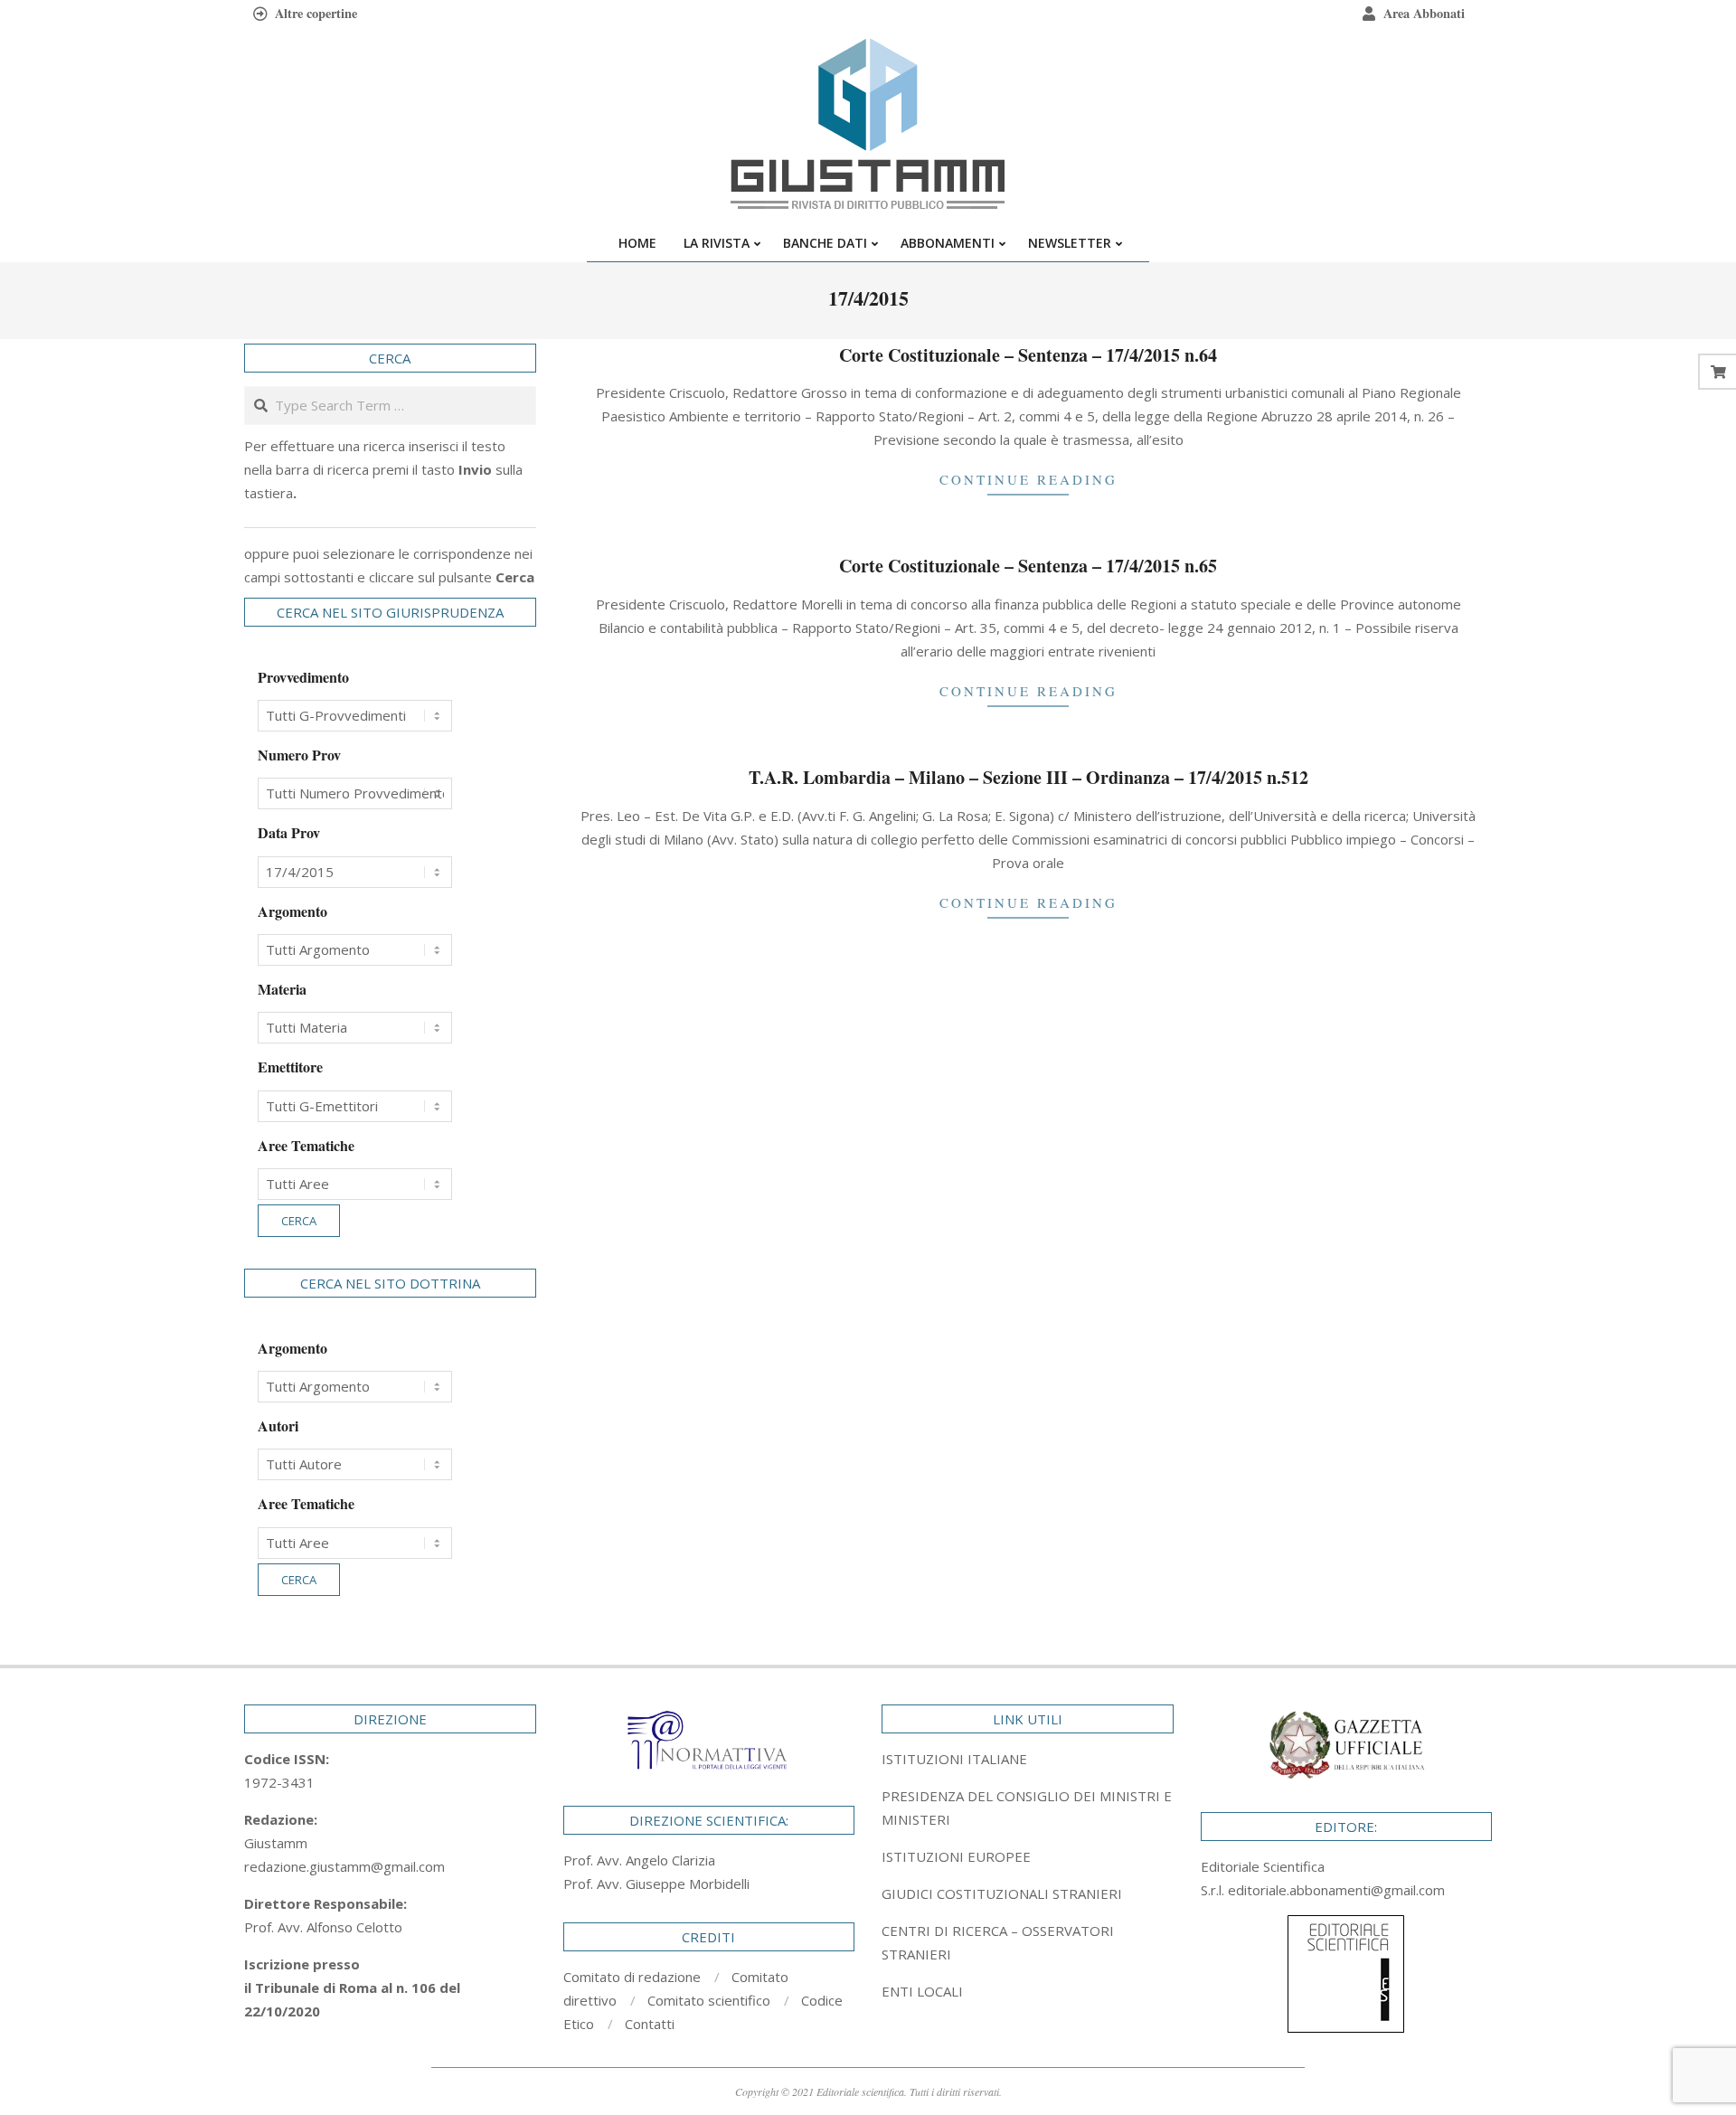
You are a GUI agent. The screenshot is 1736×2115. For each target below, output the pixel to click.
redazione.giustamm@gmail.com (344, 1866)
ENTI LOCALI (922, 1991)
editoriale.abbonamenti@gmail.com (1336, 1890)
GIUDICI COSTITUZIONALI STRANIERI (1002, 1893)
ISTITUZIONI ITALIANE (954, 1759)
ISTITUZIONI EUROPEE (956, 1856)
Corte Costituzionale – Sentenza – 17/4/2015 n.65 (1028, 566)
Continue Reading (1028, 479)
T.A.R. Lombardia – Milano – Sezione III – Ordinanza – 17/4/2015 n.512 (1028, 777)
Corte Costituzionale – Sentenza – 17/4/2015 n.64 (1028, 355)
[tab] (1028, 1808)
